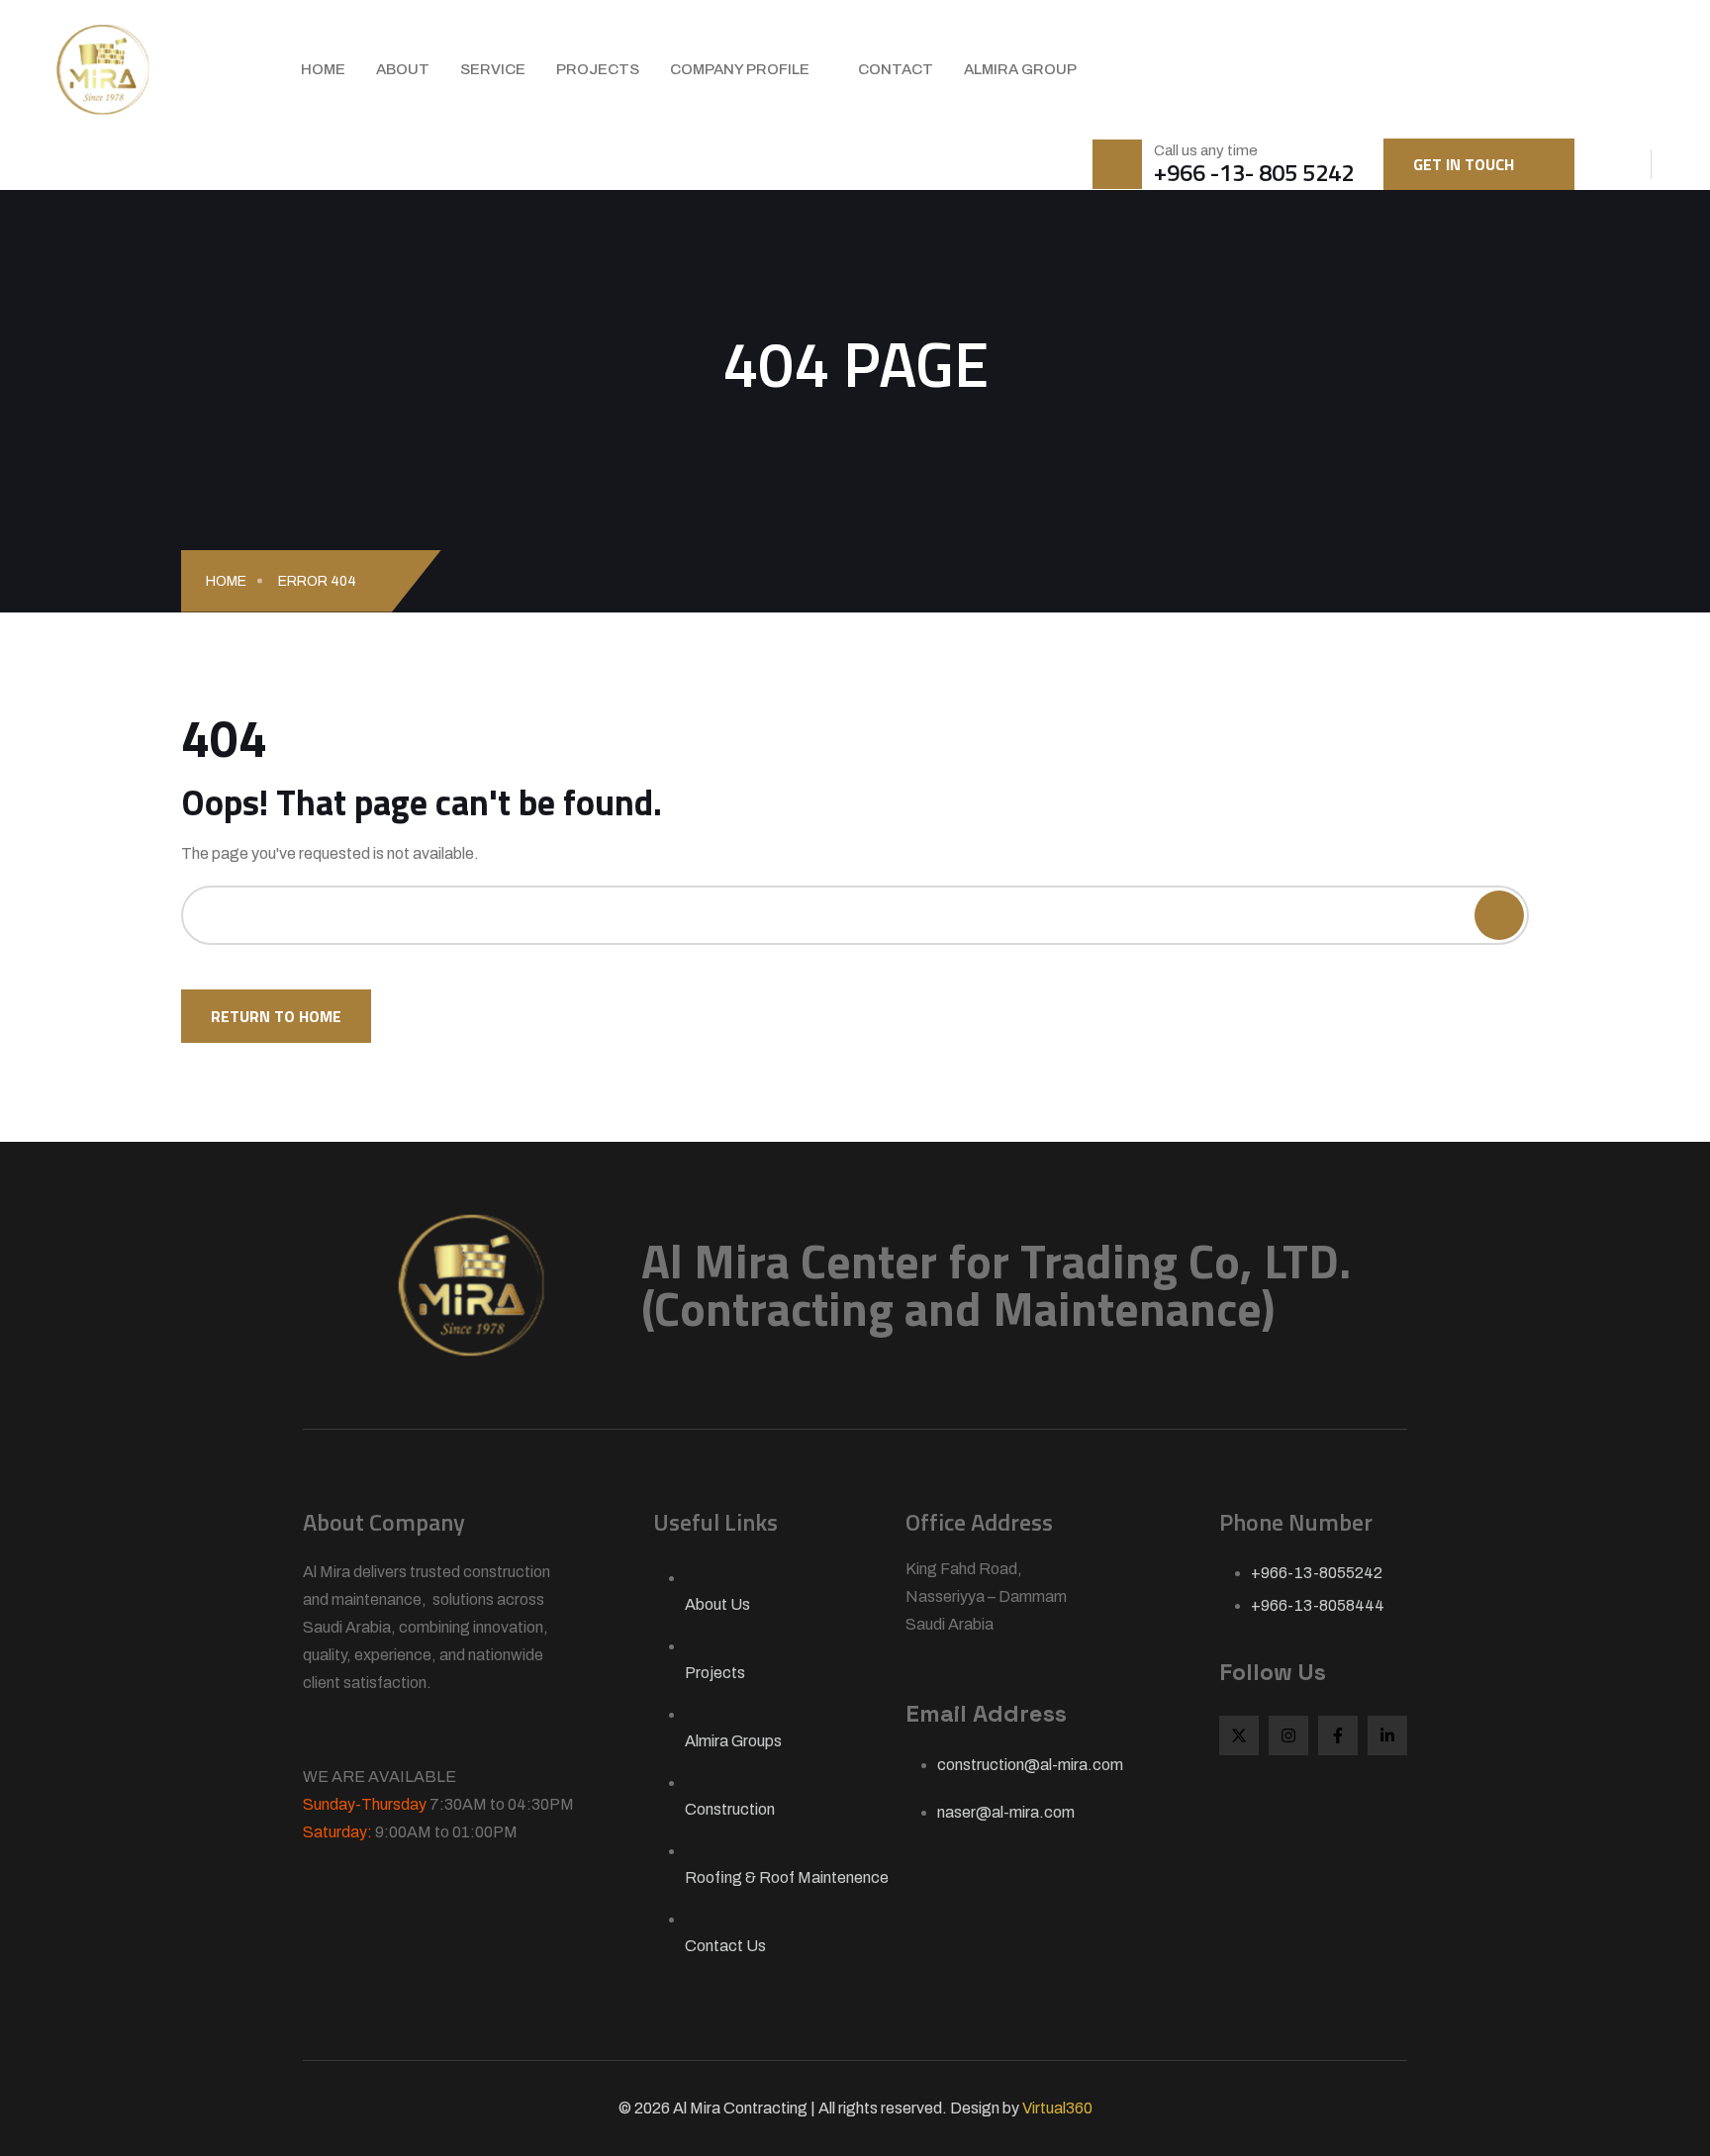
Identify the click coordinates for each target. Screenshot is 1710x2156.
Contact (896, 69)
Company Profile (740, 69)
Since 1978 (378, 1733)
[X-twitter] (1239, 1735)
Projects (598, 69)
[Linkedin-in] (1387, 1735)
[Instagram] (1288, 1735)
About (403, 69)
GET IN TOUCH (1464, 164)
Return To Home (276, 1016)
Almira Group (1020, 69)
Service (493, 69)
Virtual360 (1057, 2108)
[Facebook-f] (1338, 1735)
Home (323, 69)
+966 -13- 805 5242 (1254, 172)
